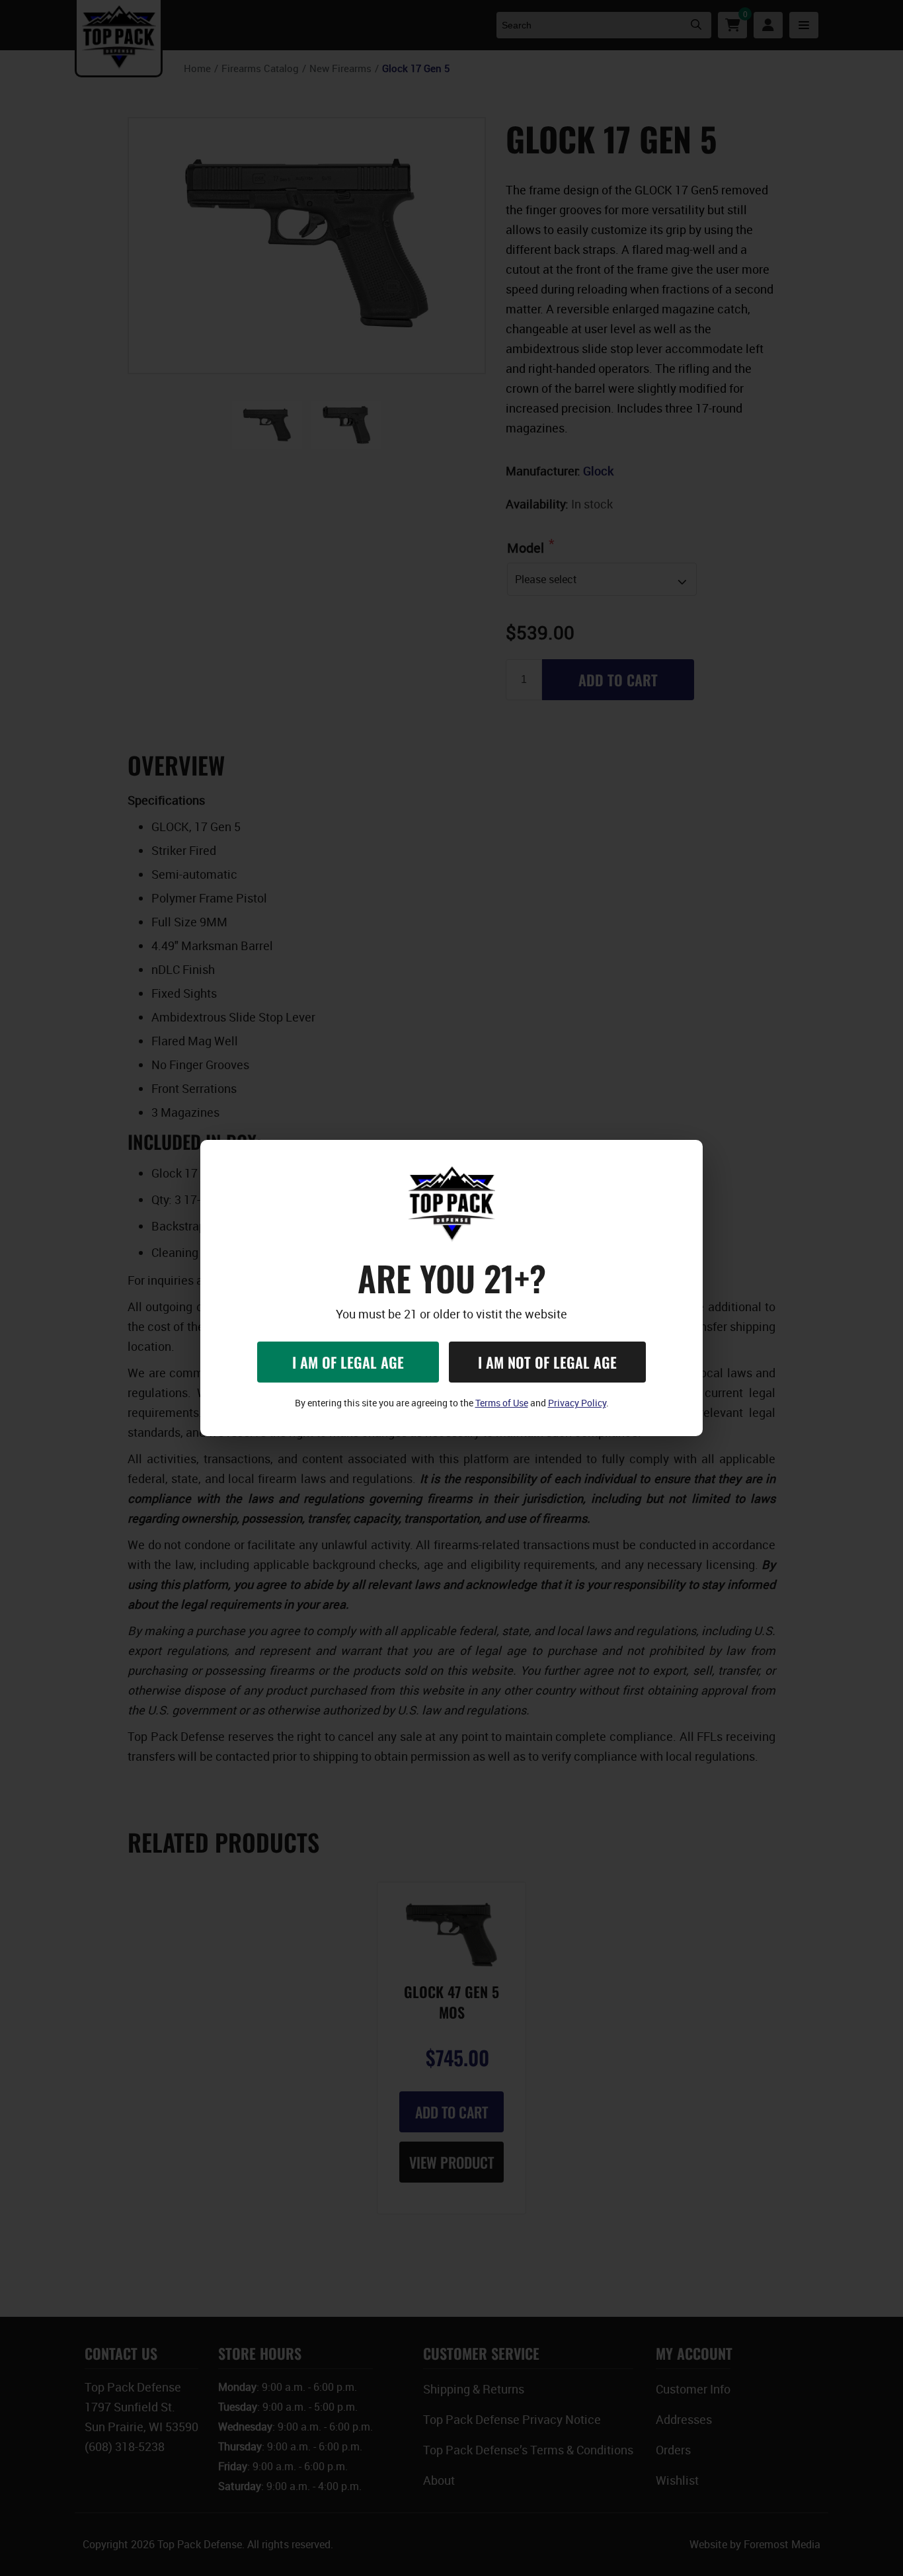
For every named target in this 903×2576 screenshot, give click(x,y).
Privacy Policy (577, 1403)
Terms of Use (502, 1403)
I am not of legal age (547, 1362)
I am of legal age (348, 1362)
